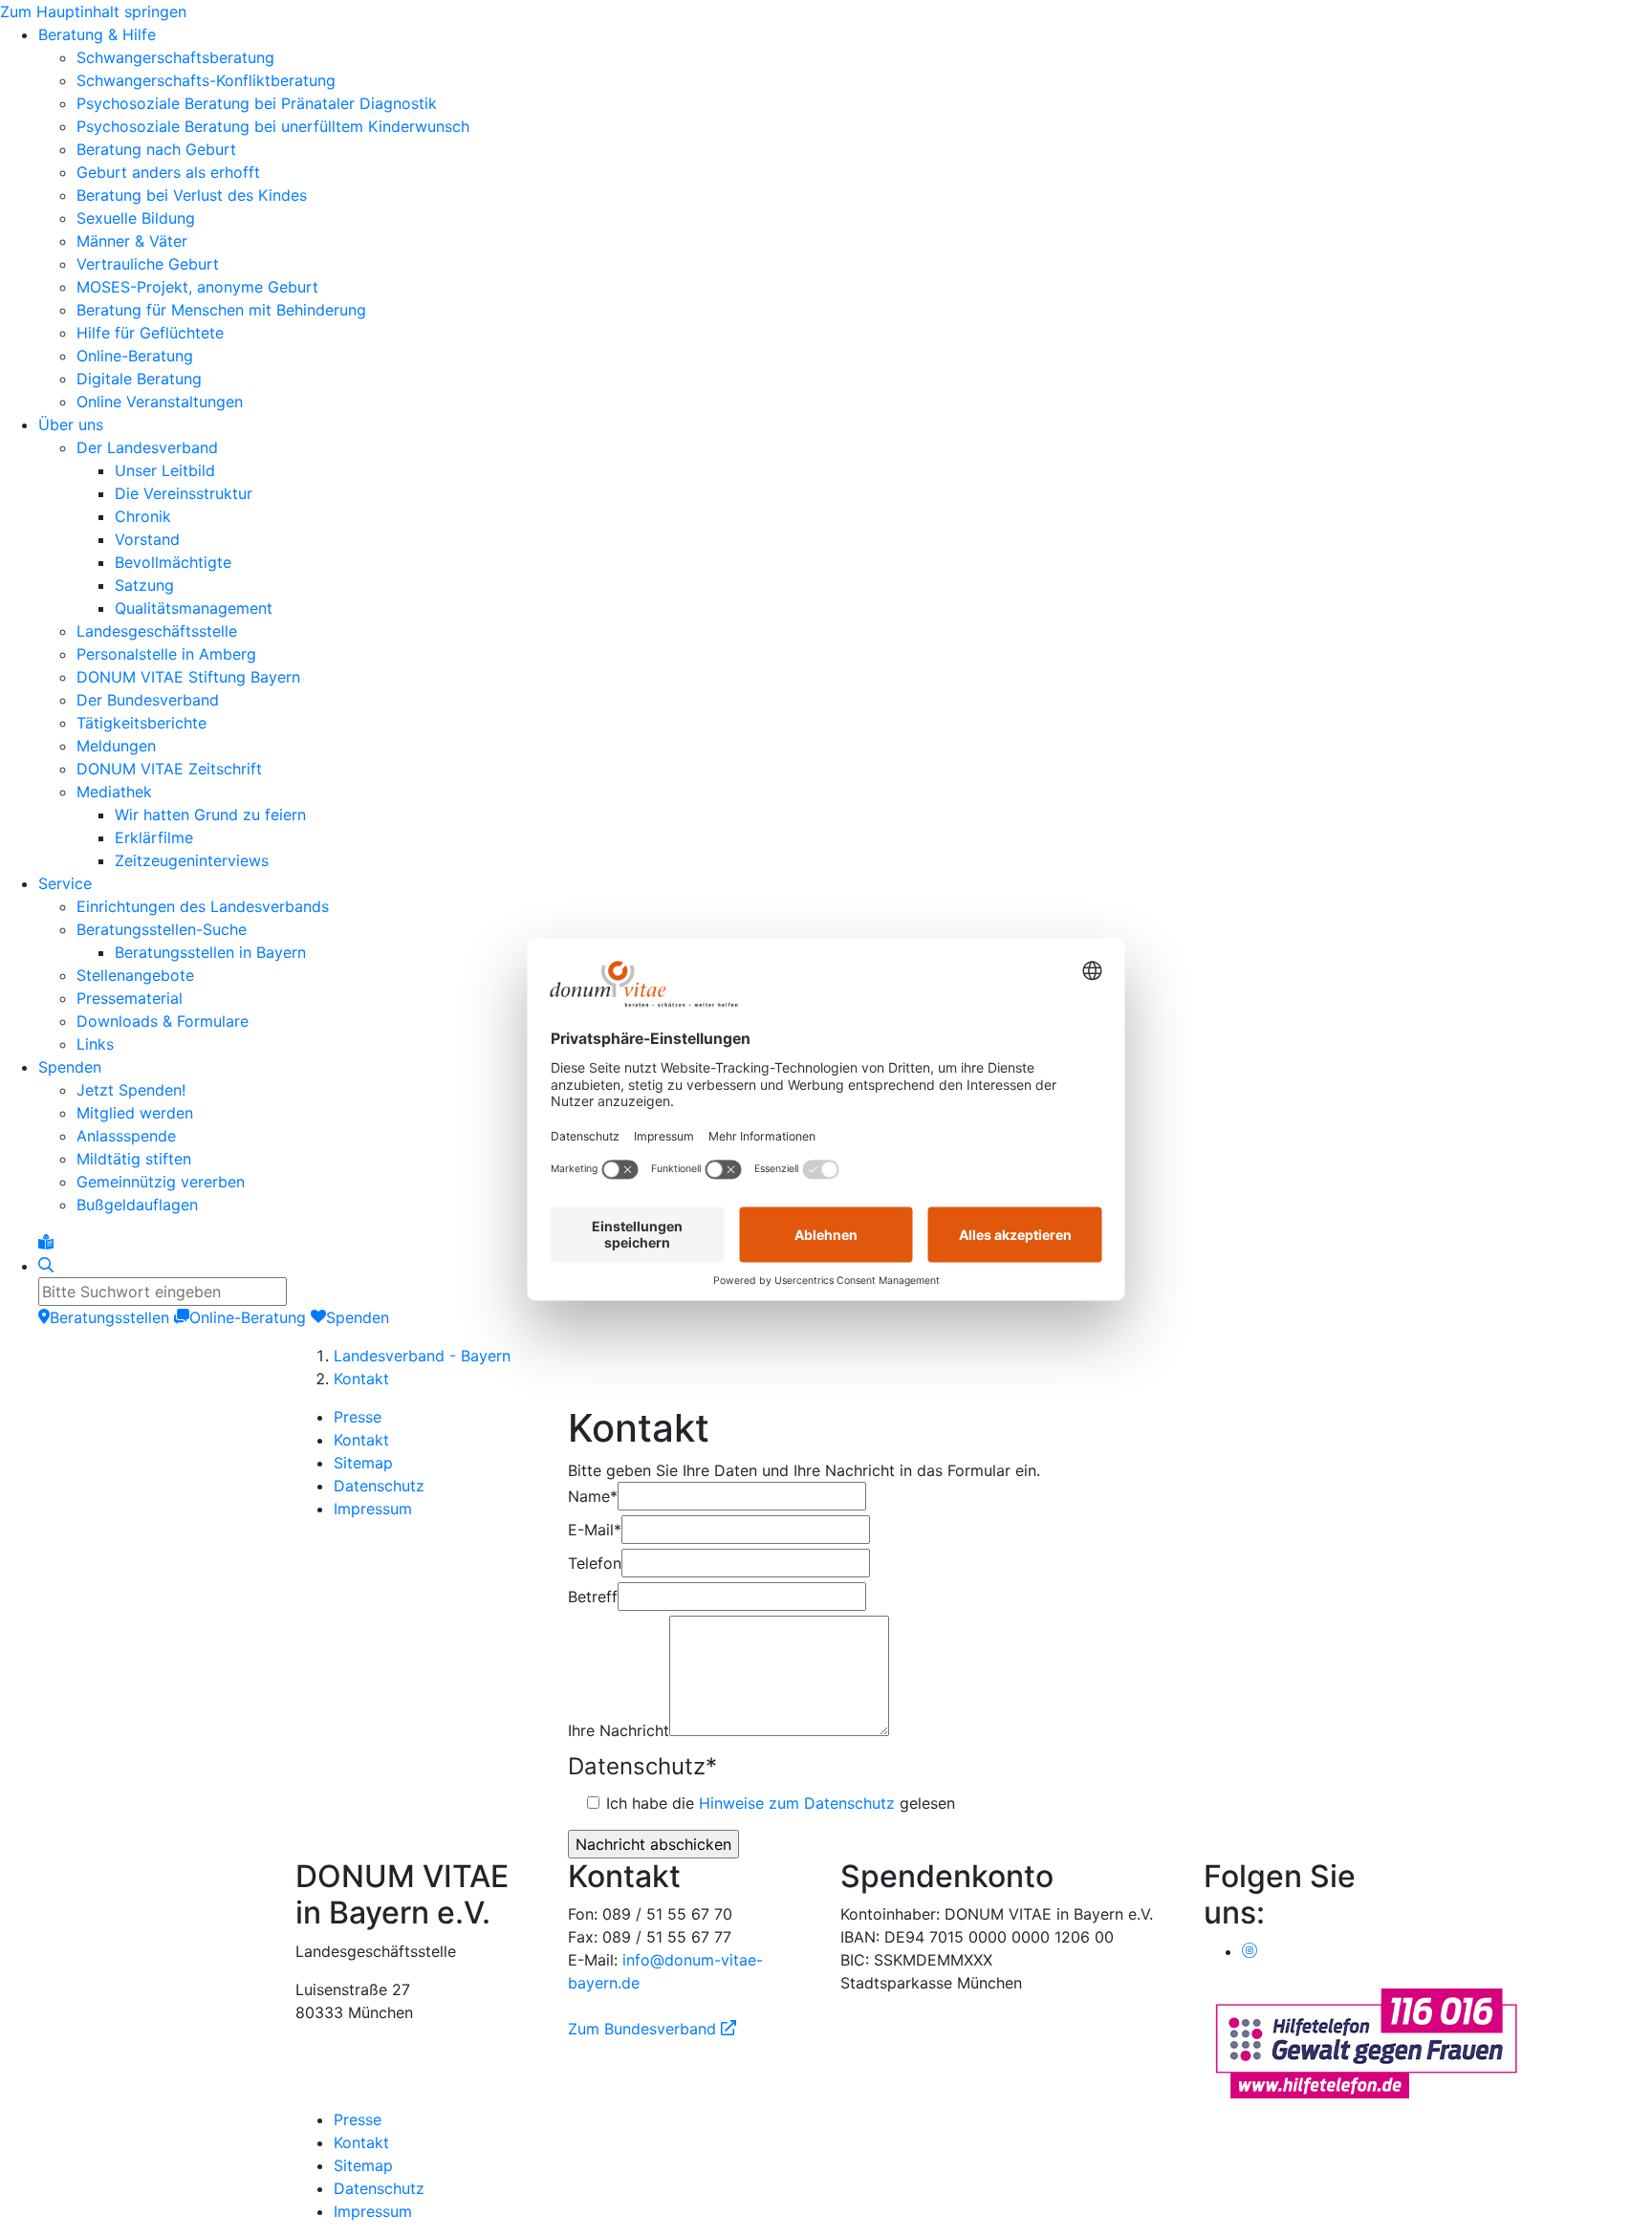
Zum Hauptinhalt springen (93, 11)
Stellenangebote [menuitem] (135, 975)
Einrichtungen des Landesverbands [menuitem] (203, 906)
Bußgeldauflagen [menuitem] (137, 1205)
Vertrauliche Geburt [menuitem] (148, 264)
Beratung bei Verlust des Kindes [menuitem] (192, 195)
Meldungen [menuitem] (116, 746)
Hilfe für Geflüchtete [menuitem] (150, 333)
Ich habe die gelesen (781, 1803)
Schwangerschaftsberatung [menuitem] (175, 57)
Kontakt (361, 1379)
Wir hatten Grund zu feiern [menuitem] (210, 815)
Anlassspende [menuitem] (126, 1136)
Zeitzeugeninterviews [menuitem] (192, 860)
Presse (358, 1417)
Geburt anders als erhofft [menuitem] (168, 172)
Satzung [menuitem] (144, 585)
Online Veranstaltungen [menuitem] (160, 402)
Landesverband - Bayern (422, 1356)
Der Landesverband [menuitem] (147, 447)
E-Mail (595, 1530)
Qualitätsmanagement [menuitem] (194, 608)
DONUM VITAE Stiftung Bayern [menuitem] (188, 677)
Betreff (593, 1597)
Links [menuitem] (95, 1044)
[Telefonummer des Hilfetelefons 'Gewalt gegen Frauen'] (1366, 2041)
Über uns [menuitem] (71, 424)
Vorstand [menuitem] (147, 539)
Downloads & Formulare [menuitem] (163, 1021)
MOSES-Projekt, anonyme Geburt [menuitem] (197, 287)
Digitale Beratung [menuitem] (139, 379)
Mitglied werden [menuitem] (135, 1113)
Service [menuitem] (65, 883)
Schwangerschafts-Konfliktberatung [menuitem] (206, 80)
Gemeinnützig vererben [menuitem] (161, 1182)
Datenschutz (379, 1486)
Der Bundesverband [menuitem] (148, 700)
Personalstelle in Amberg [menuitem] (166, 654)
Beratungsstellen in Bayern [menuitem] (210, 952)
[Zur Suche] (46, 1266)
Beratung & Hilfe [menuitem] (97, 34)
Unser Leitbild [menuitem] (165, 470)
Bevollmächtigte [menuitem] (173, 562)
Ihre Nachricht (619, 1730)
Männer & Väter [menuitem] (132, 241)
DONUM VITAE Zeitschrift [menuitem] (169, 769)
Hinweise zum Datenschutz (797, 1803)
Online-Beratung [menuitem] (135, 356)
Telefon (595, 1563)
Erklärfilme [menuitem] (154, 837)
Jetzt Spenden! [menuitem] (131, 1090)
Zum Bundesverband (652, 2029)
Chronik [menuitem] (143, 516)
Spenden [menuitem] (70, 1067)
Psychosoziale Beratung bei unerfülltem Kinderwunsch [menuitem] (273, 126)
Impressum (373, 1509)
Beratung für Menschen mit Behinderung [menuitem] (221, 310)
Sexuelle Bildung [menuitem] (136, 218)
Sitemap (363, 1463)
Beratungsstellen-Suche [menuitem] (162, 929)
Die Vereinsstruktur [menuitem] (184, 493)
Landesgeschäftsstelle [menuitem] (157, 631)
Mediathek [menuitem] (114, 792)
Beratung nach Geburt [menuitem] (156, 149)
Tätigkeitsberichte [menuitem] (141, 723)
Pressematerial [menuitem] (130, 998)
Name (593, 1496)
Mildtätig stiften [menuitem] (134, 1159)
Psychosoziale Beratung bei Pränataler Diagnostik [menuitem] (257, 103)
